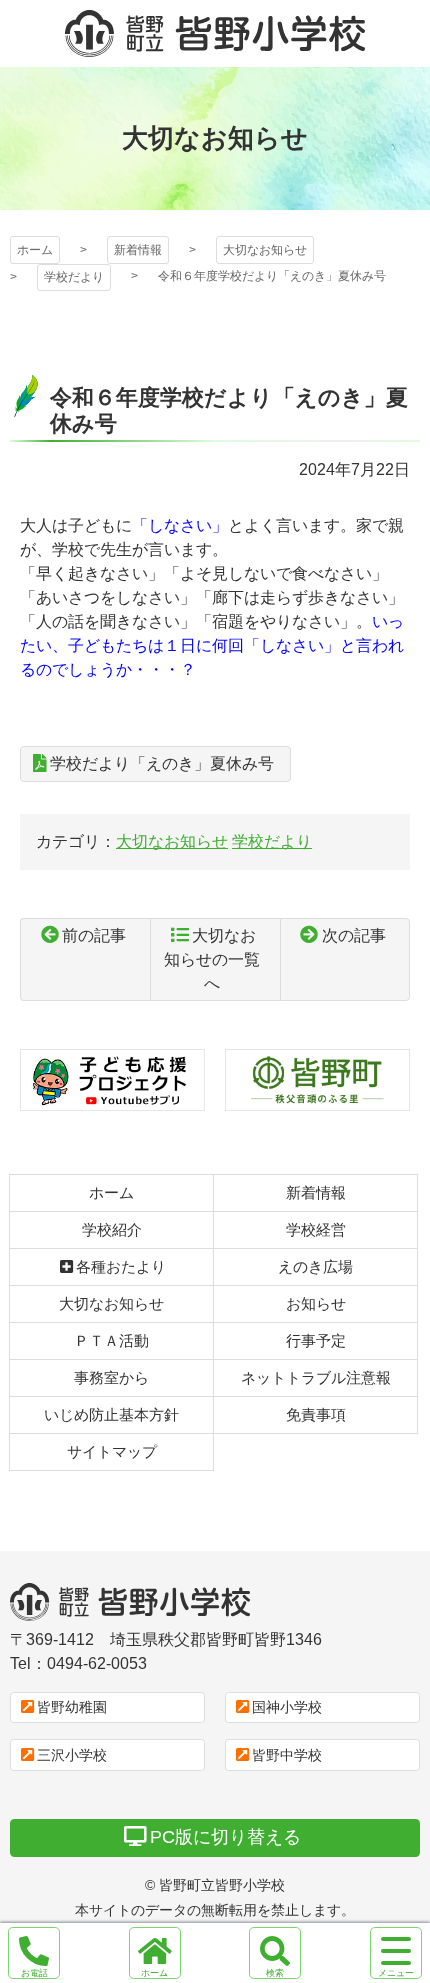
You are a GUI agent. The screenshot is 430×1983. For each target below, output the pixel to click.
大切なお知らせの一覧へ (212, 959)
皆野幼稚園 (72, 1707)
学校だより (74, 277)
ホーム (35, 250)
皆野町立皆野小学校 (215, 33)
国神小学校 (287, 1707)
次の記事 (354, 935)
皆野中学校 (287, 1755)
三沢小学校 (72, 1755)
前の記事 (94, 935)
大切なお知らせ (265, 250)
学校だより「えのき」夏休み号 (162, 763)
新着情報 (138, 250)
